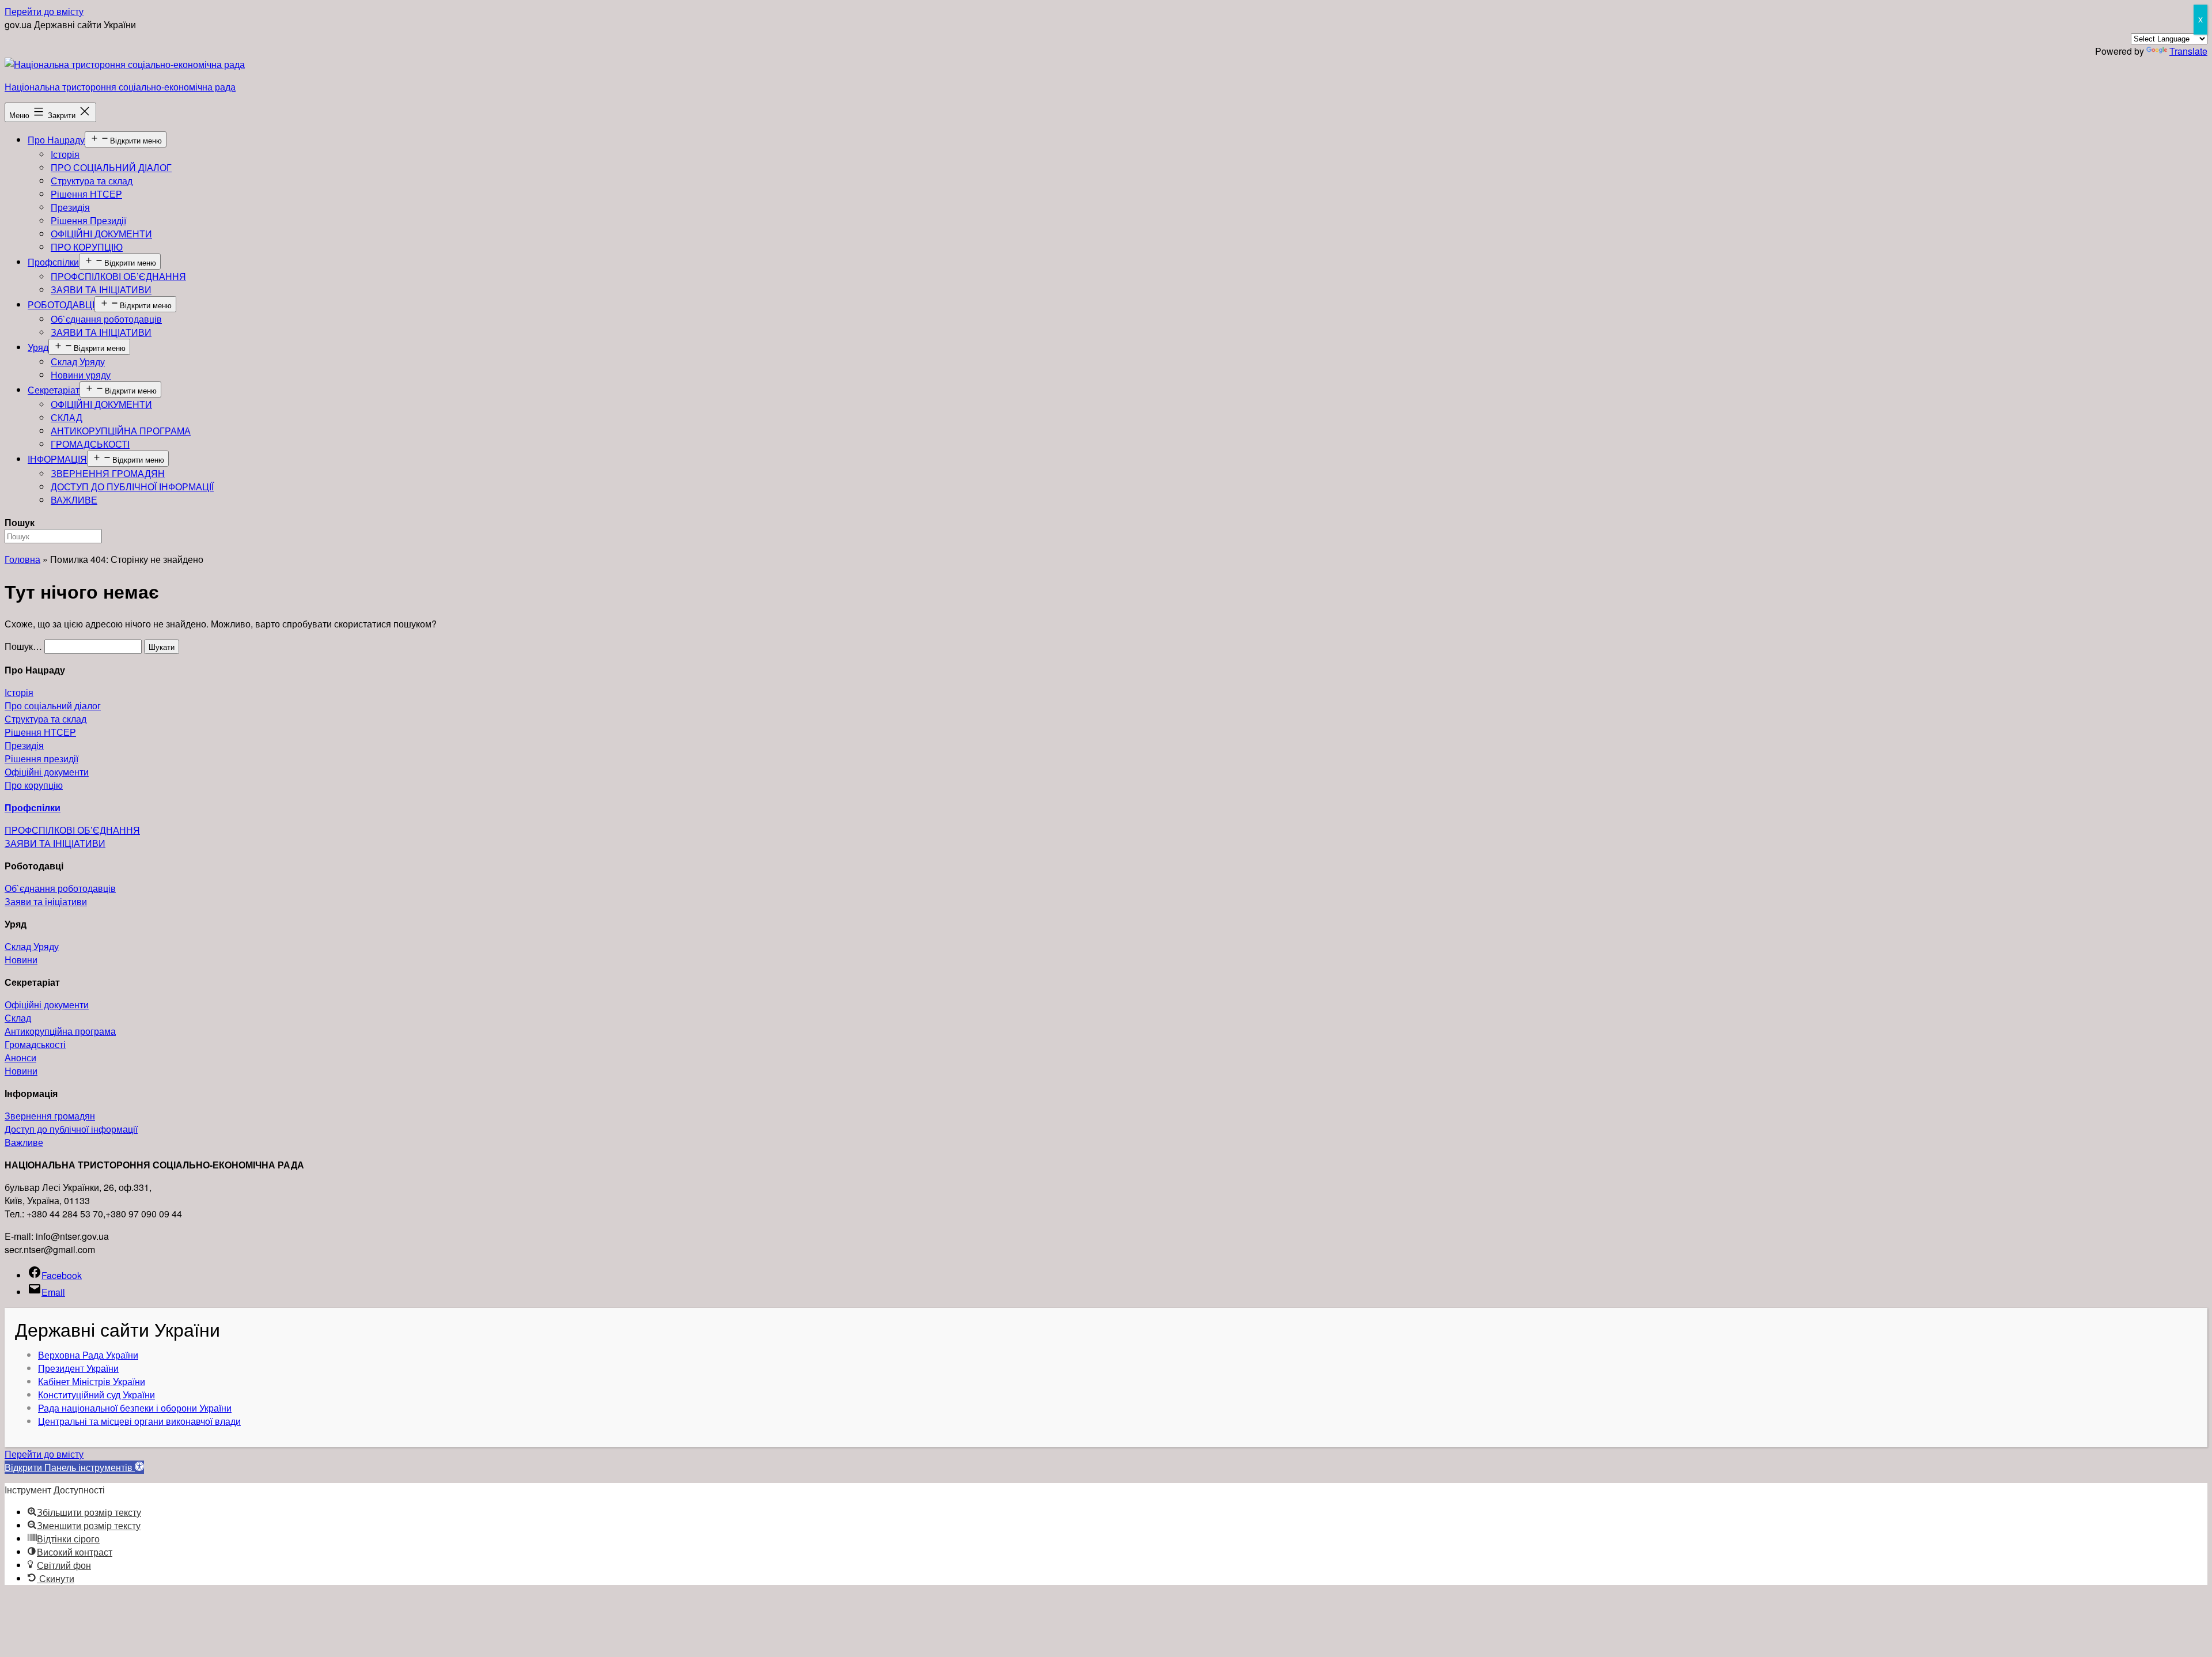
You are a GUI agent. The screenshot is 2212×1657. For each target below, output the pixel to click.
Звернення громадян (50, 1116)
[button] (74, 1467)
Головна (22, 559)
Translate (2188, 51)
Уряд (38, 347)
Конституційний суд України (96, 1395)
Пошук (20, 522)
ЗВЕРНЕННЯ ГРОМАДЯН (108, 473)
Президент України (78, 1368)
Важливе (24, 1142)
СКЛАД (67, 417)
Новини (21, 960)
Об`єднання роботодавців (106, 319)
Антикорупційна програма (60, 1031)
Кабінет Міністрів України (92, 1381)
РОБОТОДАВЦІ (61, 304)
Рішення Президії (88, 220)
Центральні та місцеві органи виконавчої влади (139, 1421)
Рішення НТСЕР (86, 194)
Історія (65, 154)
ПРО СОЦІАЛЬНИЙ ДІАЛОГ (111, 167)
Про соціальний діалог (53, 705)
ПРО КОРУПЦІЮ (87, 247)
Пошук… (23, 646)
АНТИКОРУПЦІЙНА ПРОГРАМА (121, 431)
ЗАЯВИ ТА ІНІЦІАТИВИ (101, 290)
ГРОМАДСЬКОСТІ (90, 444)
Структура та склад (92, 181)
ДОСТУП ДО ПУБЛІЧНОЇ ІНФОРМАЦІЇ (132, 487)
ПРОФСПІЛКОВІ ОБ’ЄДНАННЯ (118, 276)
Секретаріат (54, 390)
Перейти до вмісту (44, 11)
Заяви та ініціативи (46, 901)
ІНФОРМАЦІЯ (57, 459)
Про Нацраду (56, 140)
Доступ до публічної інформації (71, 1129)
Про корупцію (34, 785)
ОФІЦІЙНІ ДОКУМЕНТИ (101, 234)
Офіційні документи (47, 772)
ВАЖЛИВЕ (74, 500)
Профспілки (53, 262)
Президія (70, 207)
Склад (18, 1018)
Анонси (20, 1058)
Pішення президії (41, 758)
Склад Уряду (78, 362)
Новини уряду (81, 375)
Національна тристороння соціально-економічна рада (120, 87)
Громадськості (35, 1044)
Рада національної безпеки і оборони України (135, 1408)
